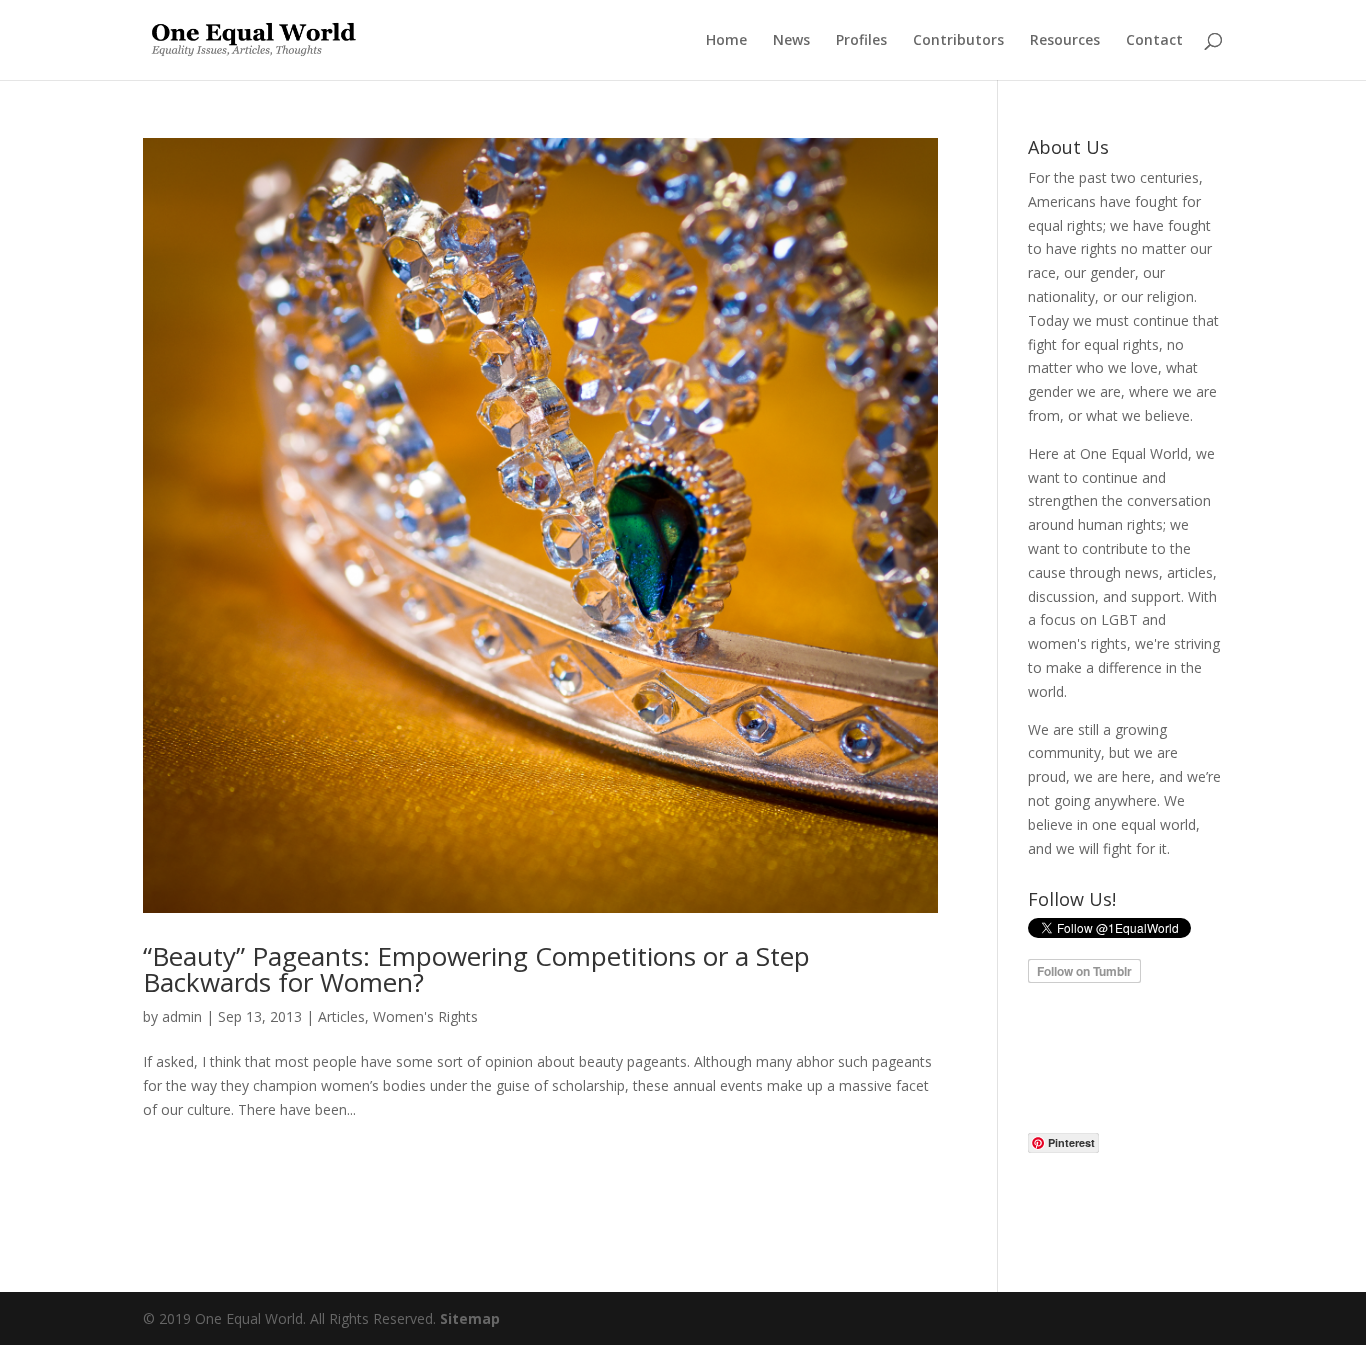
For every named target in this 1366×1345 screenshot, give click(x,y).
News (791, 41)
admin (182, 1016)
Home (726, 41)
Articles (341, 1016)
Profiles (861, 41)
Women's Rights (425, 1016)
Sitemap (470, 1318)
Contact (1154, 41)
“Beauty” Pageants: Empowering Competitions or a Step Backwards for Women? (476, 969)
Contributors (958, 41)
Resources (1065, 41)
